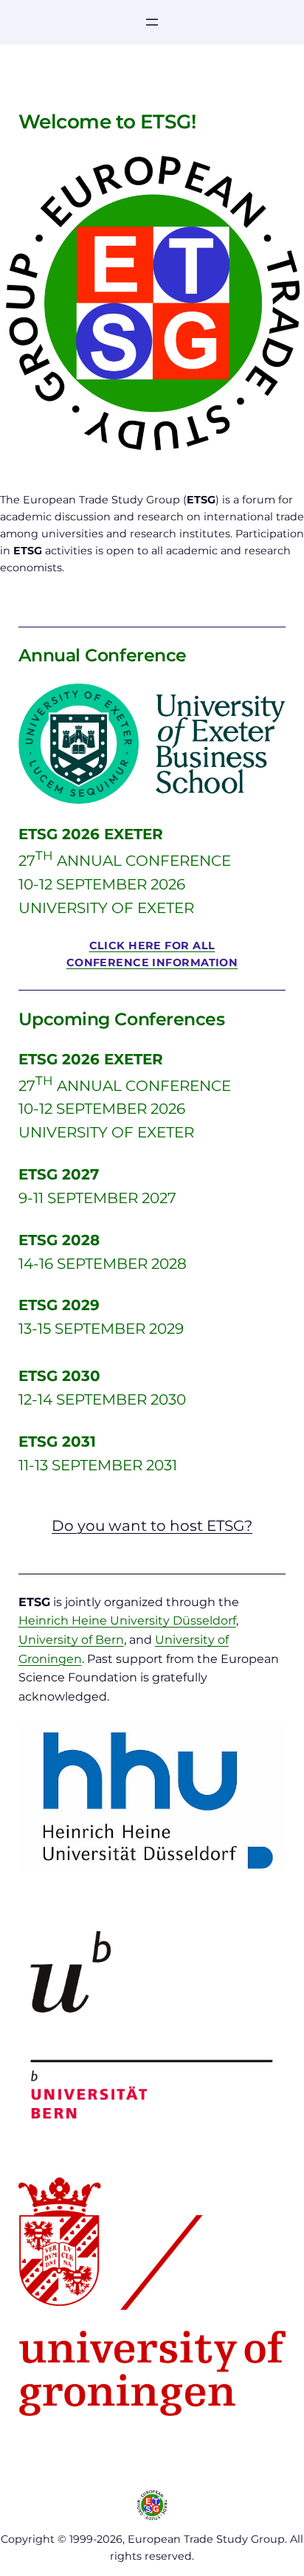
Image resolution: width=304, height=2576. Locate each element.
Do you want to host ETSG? (152, 1526)
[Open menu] (152, 22)
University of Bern (71, 1640)
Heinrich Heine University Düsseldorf (127, 1621)
